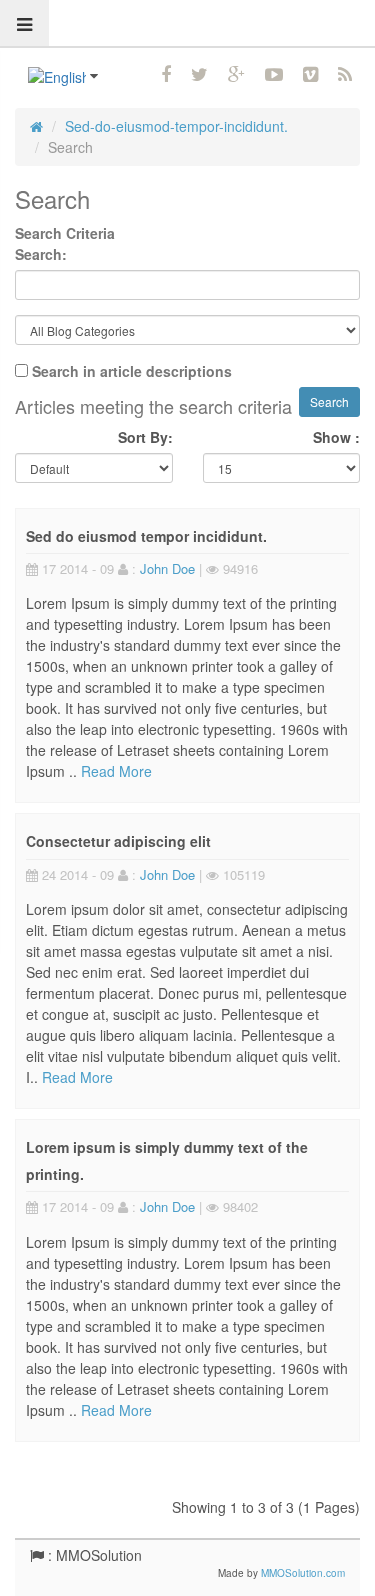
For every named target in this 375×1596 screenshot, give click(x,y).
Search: (41, 254)
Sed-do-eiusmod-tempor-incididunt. (176, 126)
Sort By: (145, 437)
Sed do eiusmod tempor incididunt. (146, 536)
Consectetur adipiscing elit (118, 841)
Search (70, 147)
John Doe (167, 568)
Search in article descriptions (132, 371)
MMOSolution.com (303, 1573)
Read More (116, 771)
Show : (336, 437)
